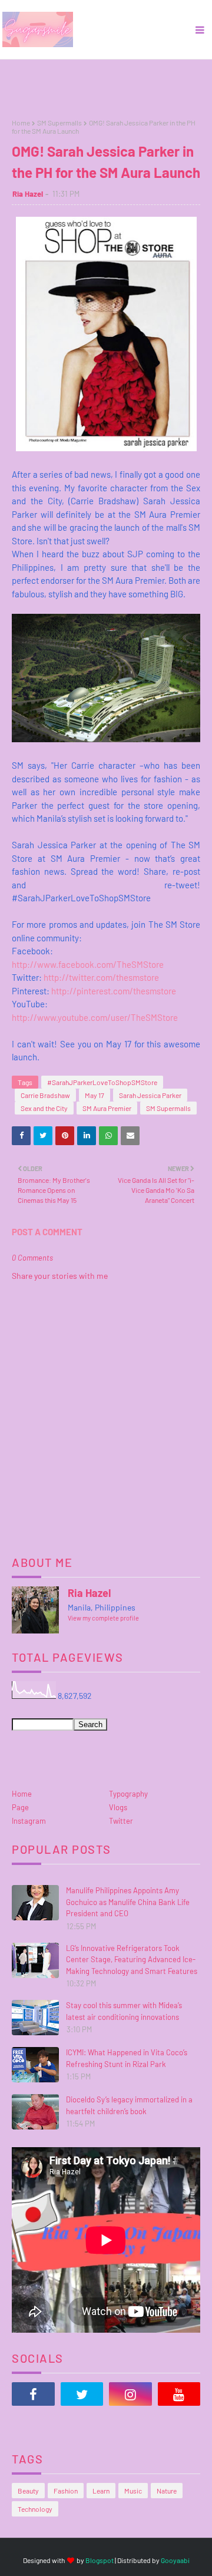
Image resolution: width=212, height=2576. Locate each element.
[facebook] (33, 2394)
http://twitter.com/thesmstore (101, 977)
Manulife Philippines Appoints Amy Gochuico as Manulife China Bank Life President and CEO (128, 1902)
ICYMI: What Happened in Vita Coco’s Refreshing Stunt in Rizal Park (127, 2058)
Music (133, 2491)
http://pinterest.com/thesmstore (114, 991)
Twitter (121, 1821)
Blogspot (100, 2560)
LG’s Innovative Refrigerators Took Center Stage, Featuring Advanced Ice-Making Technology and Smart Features (132, 1960)
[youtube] (179, 2394)
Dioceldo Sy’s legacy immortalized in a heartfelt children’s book (129, 2105)
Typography (128, 1794)
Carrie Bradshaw (45, 1095)
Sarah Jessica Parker (150, 1095)
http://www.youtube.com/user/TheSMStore (95, 1017)
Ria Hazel (28, 194)
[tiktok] (33, 2423)
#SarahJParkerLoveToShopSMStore (102, 1082)
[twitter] (82, 2394)
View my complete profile (103, 1618)
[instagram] (130, 2394)
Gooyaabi (175, 2560)
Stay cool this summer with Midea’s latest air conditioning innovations (124, 2011)
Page (20, 1807)
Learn (101, 2491)
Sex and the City (44, 1108)
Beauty (28, 2491)
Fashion (66, 2491)
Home (21, 123)
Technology (35, 2509)
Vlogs (118, 1807)
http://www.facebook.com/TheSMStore (88, 964)
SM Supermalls (59, 123)
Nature (167, 2491)
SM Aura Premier (107, 1108)
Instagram (29, 1821)
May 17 (95, 1095)
